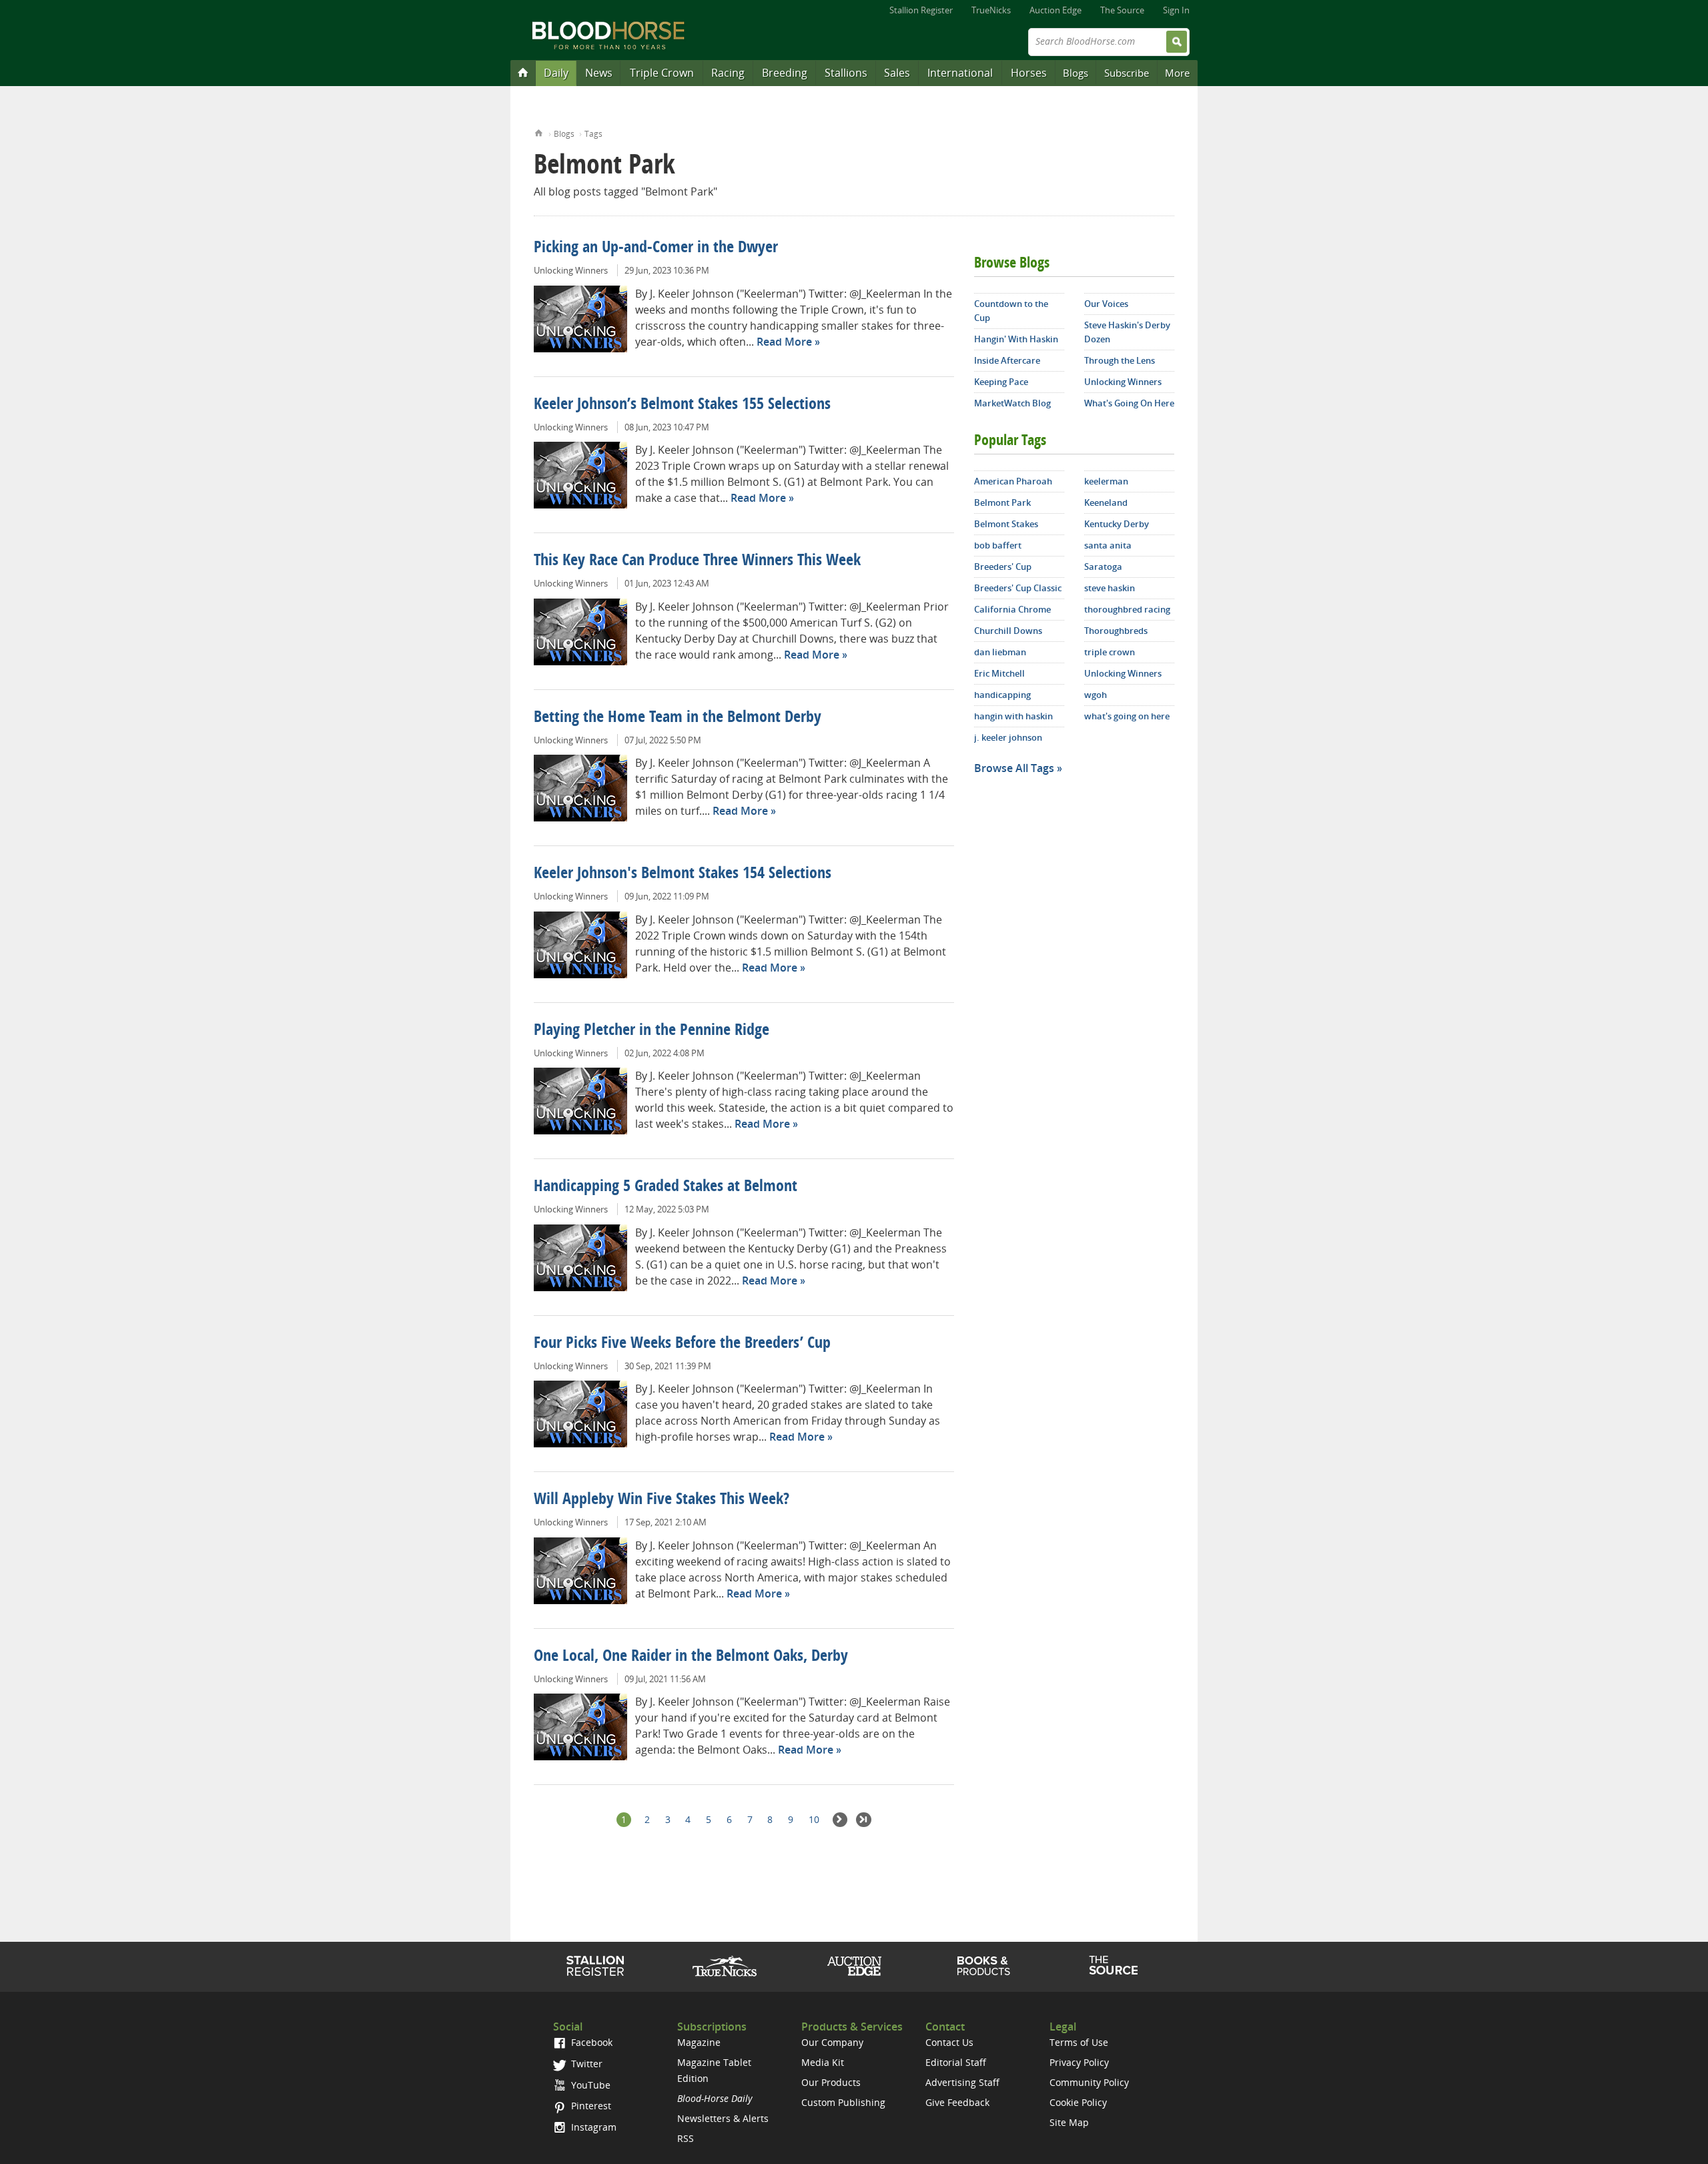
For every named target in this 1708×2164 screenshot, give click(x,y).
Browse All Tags (1014, 768)
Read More (784, 342)
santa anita (1108, 545)
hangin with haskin (1013, 716)
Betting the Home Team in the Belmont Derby (678, 718)
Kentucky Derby (1117, 524)
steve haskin (1110, 588)
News (599, 73)
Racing (728, 73)
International (960, 73)
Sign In (1176, 10)
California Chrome (1012, 609)
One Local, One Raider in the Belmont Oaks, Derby (691, 1657)
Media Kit (823, 2062)
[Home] (523, 72)
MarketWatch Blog (1012, 403)
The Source (1122, 10)
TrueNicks (991, 10)
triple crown (1110, 652)
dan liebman (1000, 652)
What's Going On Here (1129, 403)
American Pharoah (1013, 481)
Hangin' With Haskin (1016, 339)
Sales (897, 73)
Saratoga (1103, 567)
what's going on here (1127, 716)
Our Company (832, 2042)
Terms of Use (1079, 2042)
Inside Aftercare (1007, 360)
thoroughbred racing (1127, 609)
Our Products (831, 2082)
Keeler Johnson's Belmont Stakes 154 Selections (683, 874)
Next (840, 1820)
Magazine (699, 2042)
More (1177, 73)
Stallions (846, 73)
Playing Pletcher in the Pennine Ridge (652, 1031)
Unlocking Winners (571, 270)
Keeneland (1106, 502)
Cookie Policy (1078, 2102)
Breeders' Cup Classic (1018, 588)
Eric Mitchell (999, 673)
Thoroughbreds (1116, 631)
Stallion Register (921, 10)
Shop (984, 1966)
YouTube (589, 2085)
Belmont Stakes (1006, 524)
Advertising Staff (962, 2082)
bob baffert (998, 545)
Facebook (590, 2042)
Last (864, 1820)
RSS (686, 2138)
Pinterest (590, 2106)
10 (814, 1819)
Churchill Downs (1008, 631)
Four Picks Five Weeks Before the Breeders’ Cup (682, 1344)
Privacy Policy (1079, 2062)
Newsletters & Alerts (723, 2118)
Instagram (592, 2127)
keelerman (1106, 481)
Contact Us (949, 2042)
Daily (556, 73)
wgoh (1096, 695)
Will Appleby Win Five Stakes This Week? (662, 1500)
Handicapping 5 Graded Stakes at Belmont (666, 1187)
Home (539, 132)
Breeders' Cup (1003, 567)
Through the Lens (1120, 360)
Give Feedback (957, 2102)
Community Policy (1089, 2082)
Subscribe (1127, 73)
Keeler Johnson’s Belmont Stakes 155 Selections (682, 405)
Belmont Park (1002, 502)
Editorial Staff (956, 2062)
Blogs (1076, 73)
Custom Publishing (843, 2102)
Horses (1029, 73)
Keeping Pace (1001, 382)
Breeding (785, 73)
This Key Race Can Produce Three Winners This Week (697, 561)
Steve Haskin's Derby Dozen (1127, 332)
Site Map (1069, 2122)
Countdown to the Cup (1011, 311)
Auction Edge (1055, 10)
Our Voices (1106, 304)
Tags (593, 134)
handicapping (1002, 695)
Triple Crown (662, 73)
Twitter (585, 2064)
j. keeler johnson (1008, 737)
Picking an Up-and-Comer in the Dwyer (656, 248)
